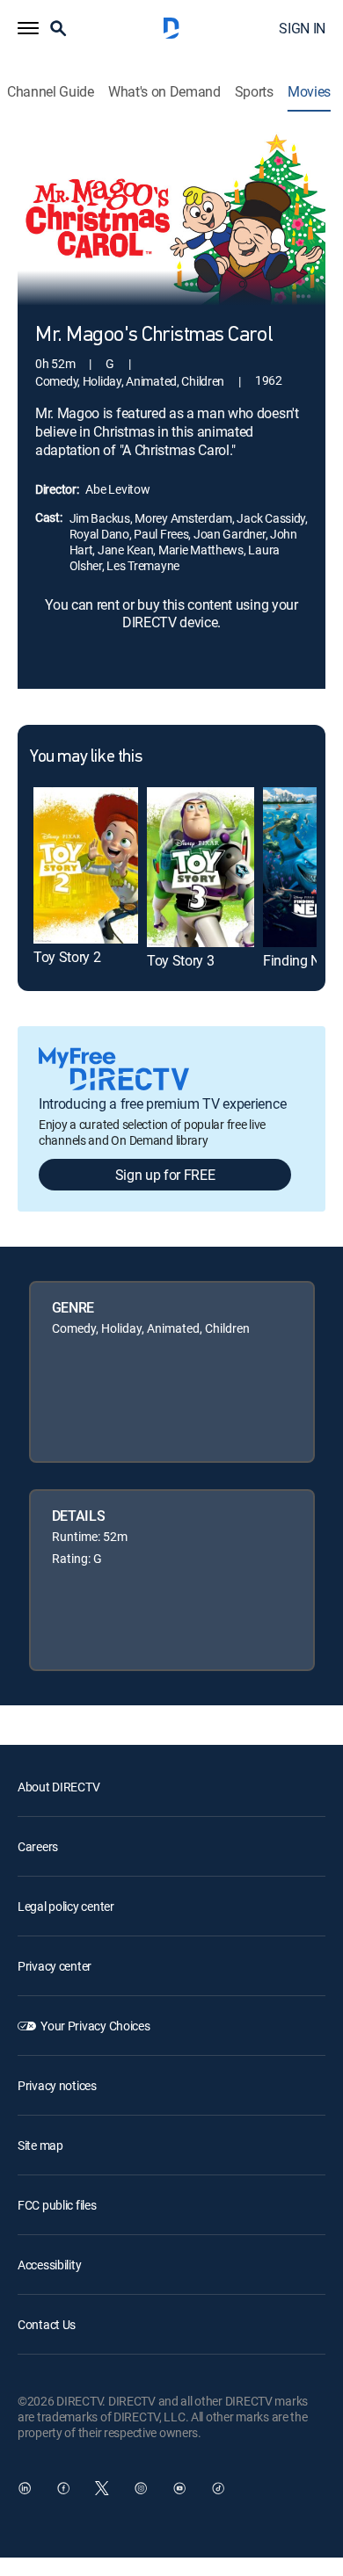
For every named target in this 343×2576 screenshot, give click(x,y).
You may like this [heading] (86, 757)
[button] (28, 28)
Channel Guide (51, 92)
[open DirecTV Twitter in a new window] (102, 2488)
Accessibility (49, 2265)
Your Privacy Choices (95, 2026)
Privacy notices (57, 2085)
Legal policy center (66, 1906)
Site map (40, 2145)
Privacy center (55, 1966)
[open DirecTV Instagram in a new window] (141, 2488)
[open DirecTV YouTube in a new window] (179, 2488)
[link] (86, 865)
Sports (254, 92)
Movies (309, 92)
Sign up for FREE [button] (165, 1175)
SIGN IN (302, 28)
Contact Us (47, 2324)
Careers (38, 1846)
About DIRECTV (58, 1787)
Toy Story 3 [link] (180, 960)
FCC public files (57, 2205)
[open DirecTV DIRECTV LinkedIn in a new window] (25, 2488)
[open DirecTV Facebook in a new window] (63, 2488)
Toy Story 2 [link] (67, 957)
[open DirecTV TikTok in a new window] (218, 2488)
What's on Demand (164, 92)
